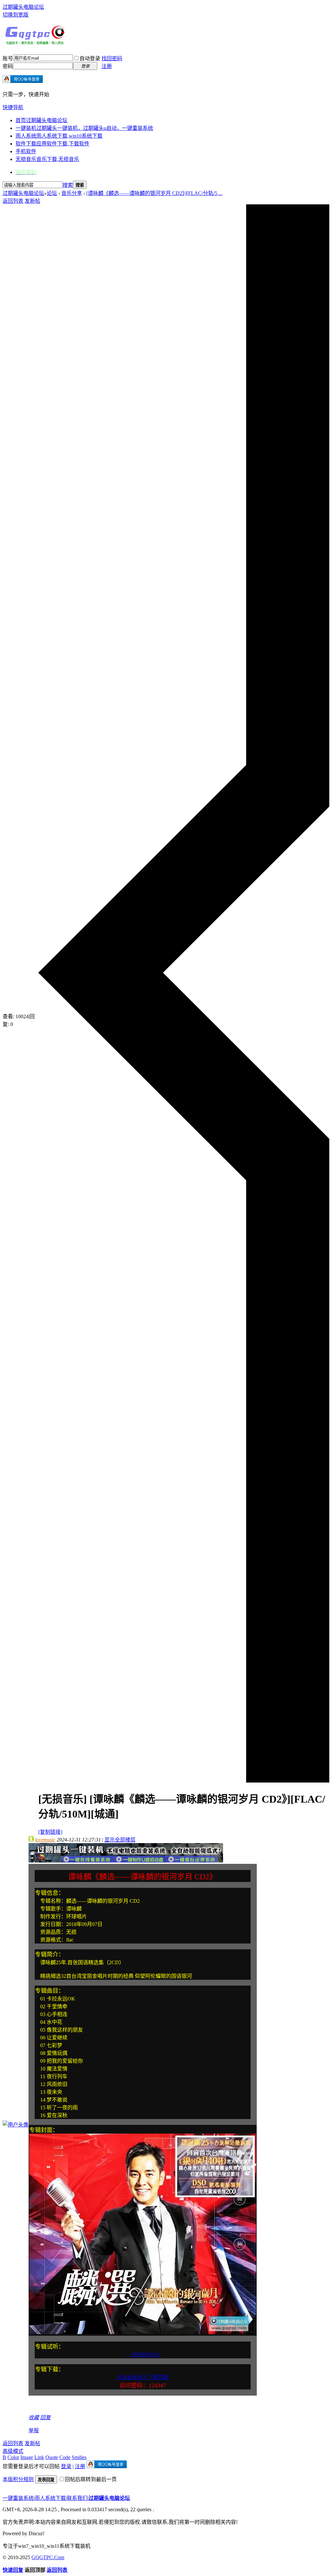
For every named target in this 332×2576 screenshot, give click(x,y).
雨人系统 (59, 136)
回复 (45, 2417)
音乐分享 (72, 193)
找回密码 (112, 58)
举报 (34, 2430)
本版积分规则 (18, 2479)
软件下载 (53, 144)
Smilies (79, 2457)
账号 (8, 58)
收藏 (34, 2417)
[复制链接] (50, 1832)
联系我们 (77, 2498)
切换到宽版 (16, 15)
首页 (41, 120)
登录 (66, 2466)
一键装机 (84, 128)
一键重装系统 (18, 2498)
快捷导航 (13, 107)
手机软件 (26, 151)
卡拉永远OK (143, 2355)
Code (65, 2457)
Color (13, 2457)
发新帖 (32, 201)
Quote (52, 2457)
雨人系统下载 (50, 2498)
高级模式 (13, 2451)
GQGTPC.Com (48, 2557)
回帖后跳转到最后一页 (91, 2479)
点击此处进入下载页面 (143, 2377)
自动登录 (90, 58)
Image (27, 2457)
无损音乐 (47, 159)
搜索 (68, 185)
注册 (107, 66)
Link (39, 2457)
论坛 (52, 193)
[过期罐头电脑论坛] (35, 43)
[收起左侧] (184, 1781)
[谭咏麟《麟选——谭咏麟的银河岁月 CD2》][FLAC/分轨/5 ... (154, 193)
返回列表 (13, 201)
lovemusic (45, 1840)
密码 (8, 66)
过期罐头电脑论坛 (23, 7)
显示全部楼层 (120, 1840)
